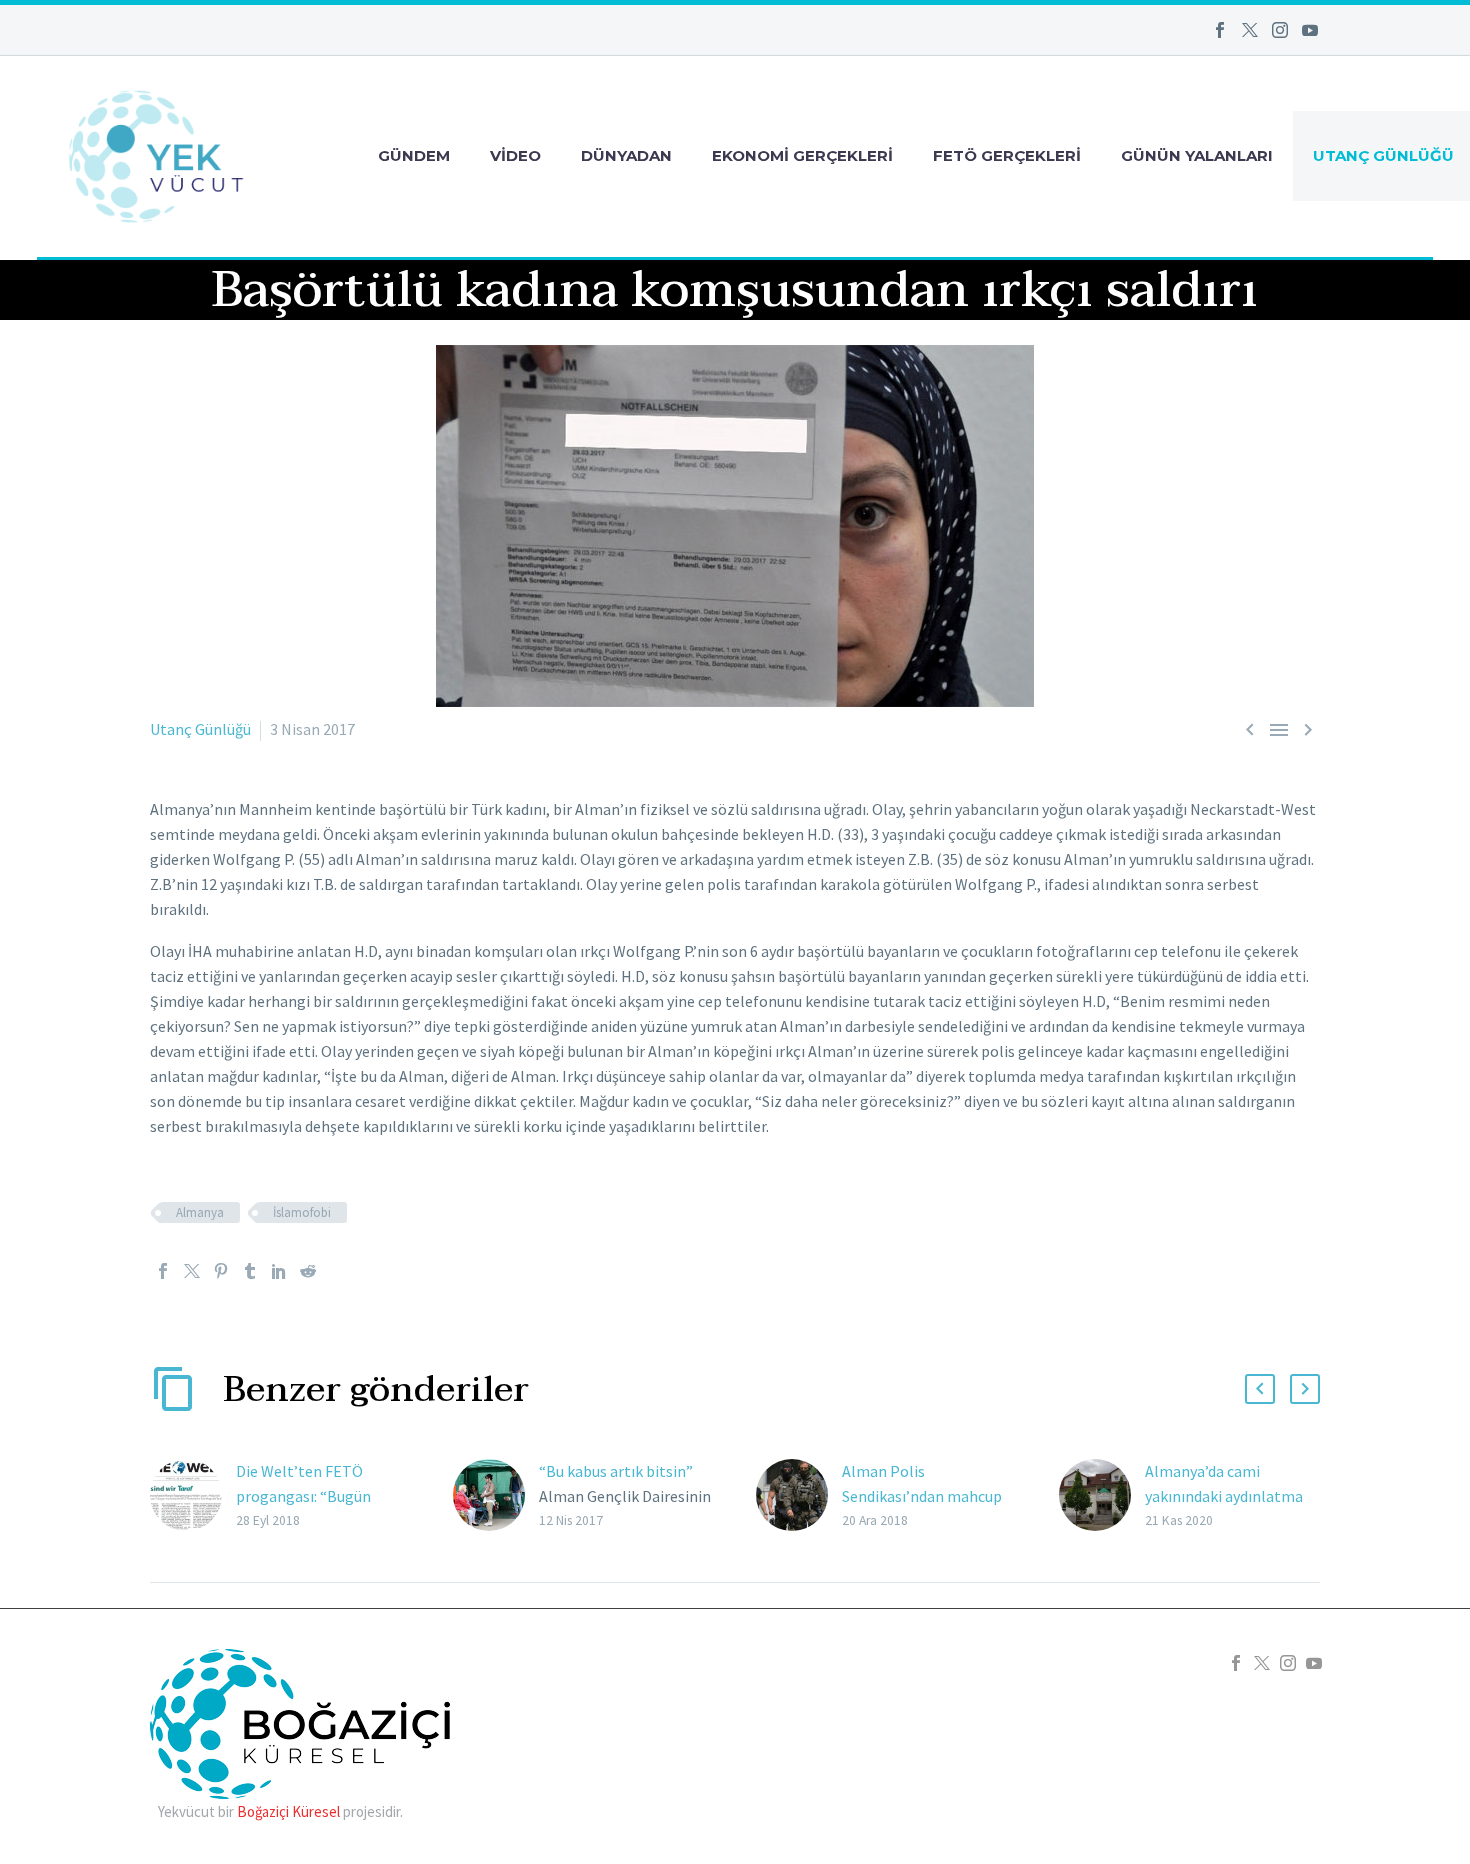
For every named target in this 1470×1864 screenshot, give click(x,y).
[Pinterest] (221, 1271)
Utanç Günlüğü (200, 729)
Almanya (200, 1212)
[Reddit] (308, 1271)
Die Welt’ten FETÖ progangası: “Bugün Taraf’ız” (303, 1496)
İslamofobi (302, 1212)
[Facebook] (1220, 30)
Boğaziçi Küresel (288, 1811)
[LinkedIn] (279, 1271)
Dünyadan (626, 155)
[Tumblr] (250, 1271)
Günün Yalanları (1197, 155)
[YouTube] (1310, 30)
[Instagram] (1280, 30)
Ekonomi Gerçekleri (802, 155)
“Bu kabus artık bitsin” (616, 1471)
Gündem (414, 155)
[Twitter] (1250, 30)
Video (515, 155)
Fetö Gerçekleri (1007, 155)
